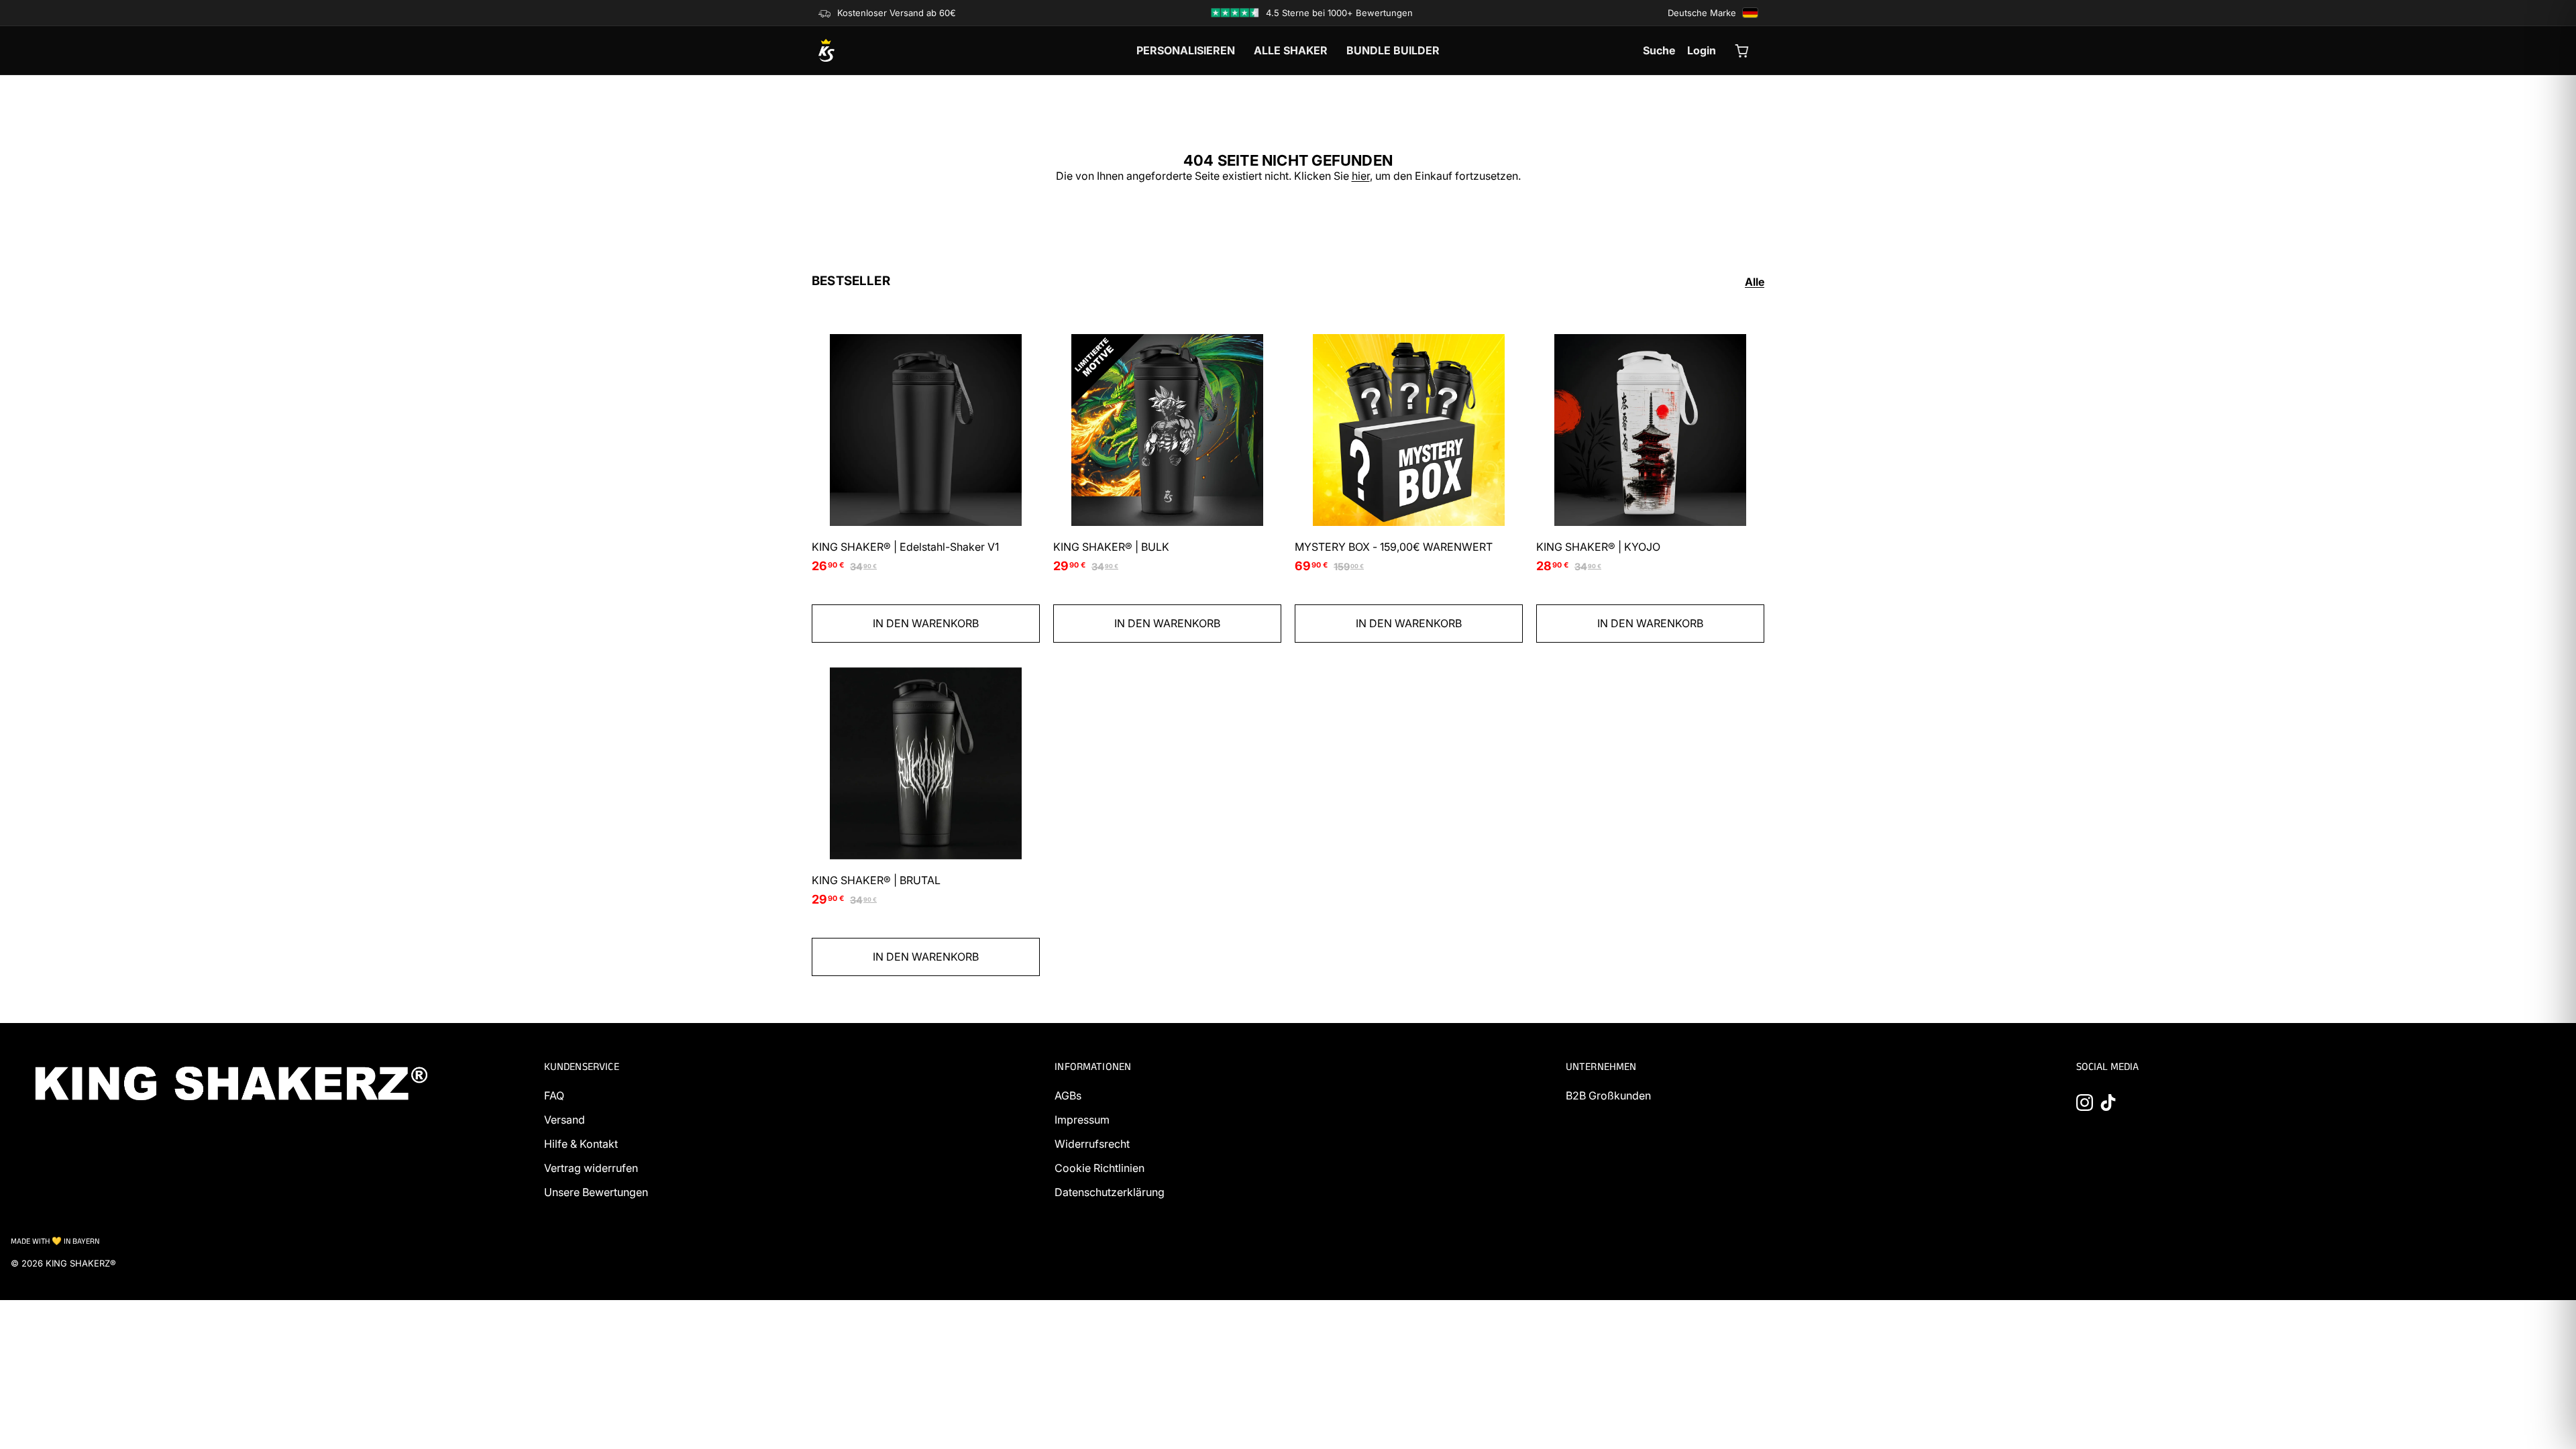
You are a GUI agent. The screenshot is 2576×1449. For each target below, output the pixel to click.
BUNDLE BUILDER (1393, 50)
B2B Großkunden (1608, 1095)
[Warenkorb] (1743, 50)
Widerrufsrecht (1092, 1144)
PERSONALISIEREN (1186, 50)
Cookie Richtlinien (1099, 1168)
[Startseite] (892, 50)
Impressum (1082, 1120)
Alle (1755, 282)
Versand (565, 1120)
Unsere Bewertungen (596, 1192)
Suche (1659, 50)
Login (1702, 50)
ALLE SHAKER (1291, 50)
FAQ (554, 1095)
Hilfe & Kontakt (581, 1144)
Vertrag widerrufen (591, 1168)
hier (1361, 176)
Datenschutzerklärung (1110, 1192)
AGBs (1068, 1095)
